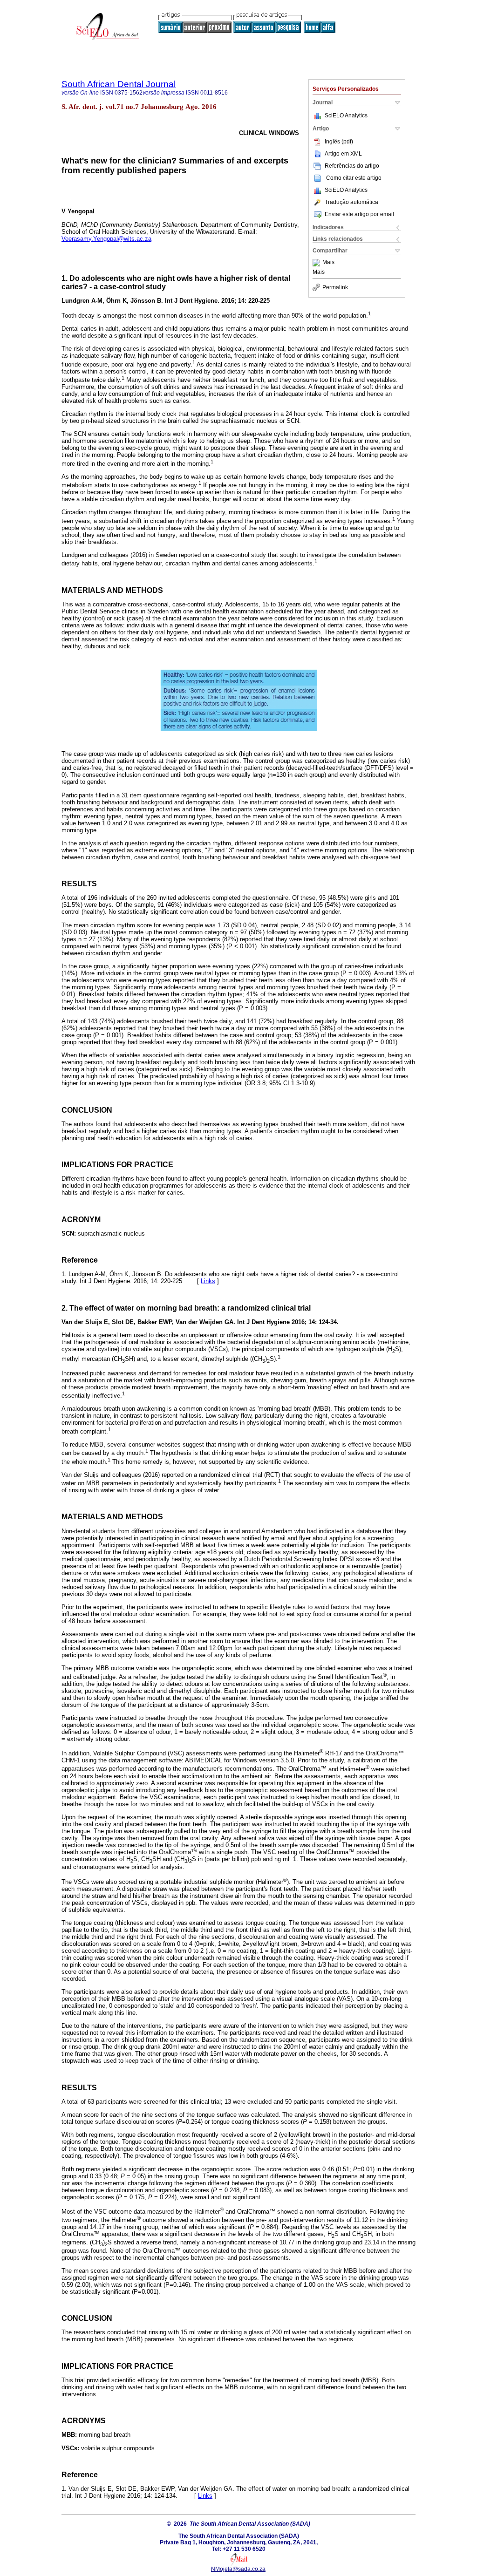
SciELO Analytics (346, 116)
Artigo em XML (343, 154)
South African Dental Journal (119, 84)
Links (208, 1281)
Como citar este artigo (354, 178)
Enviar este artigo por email (359, 214)
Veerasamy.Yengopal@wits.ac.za (106, 239)
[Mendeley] (317, 263)
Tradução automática (351, 202)
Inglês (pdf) (339, 142)
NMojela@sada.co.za (238, 2569)
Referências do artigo (352, 166)
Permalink (335, 287)
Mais (328, 263)
